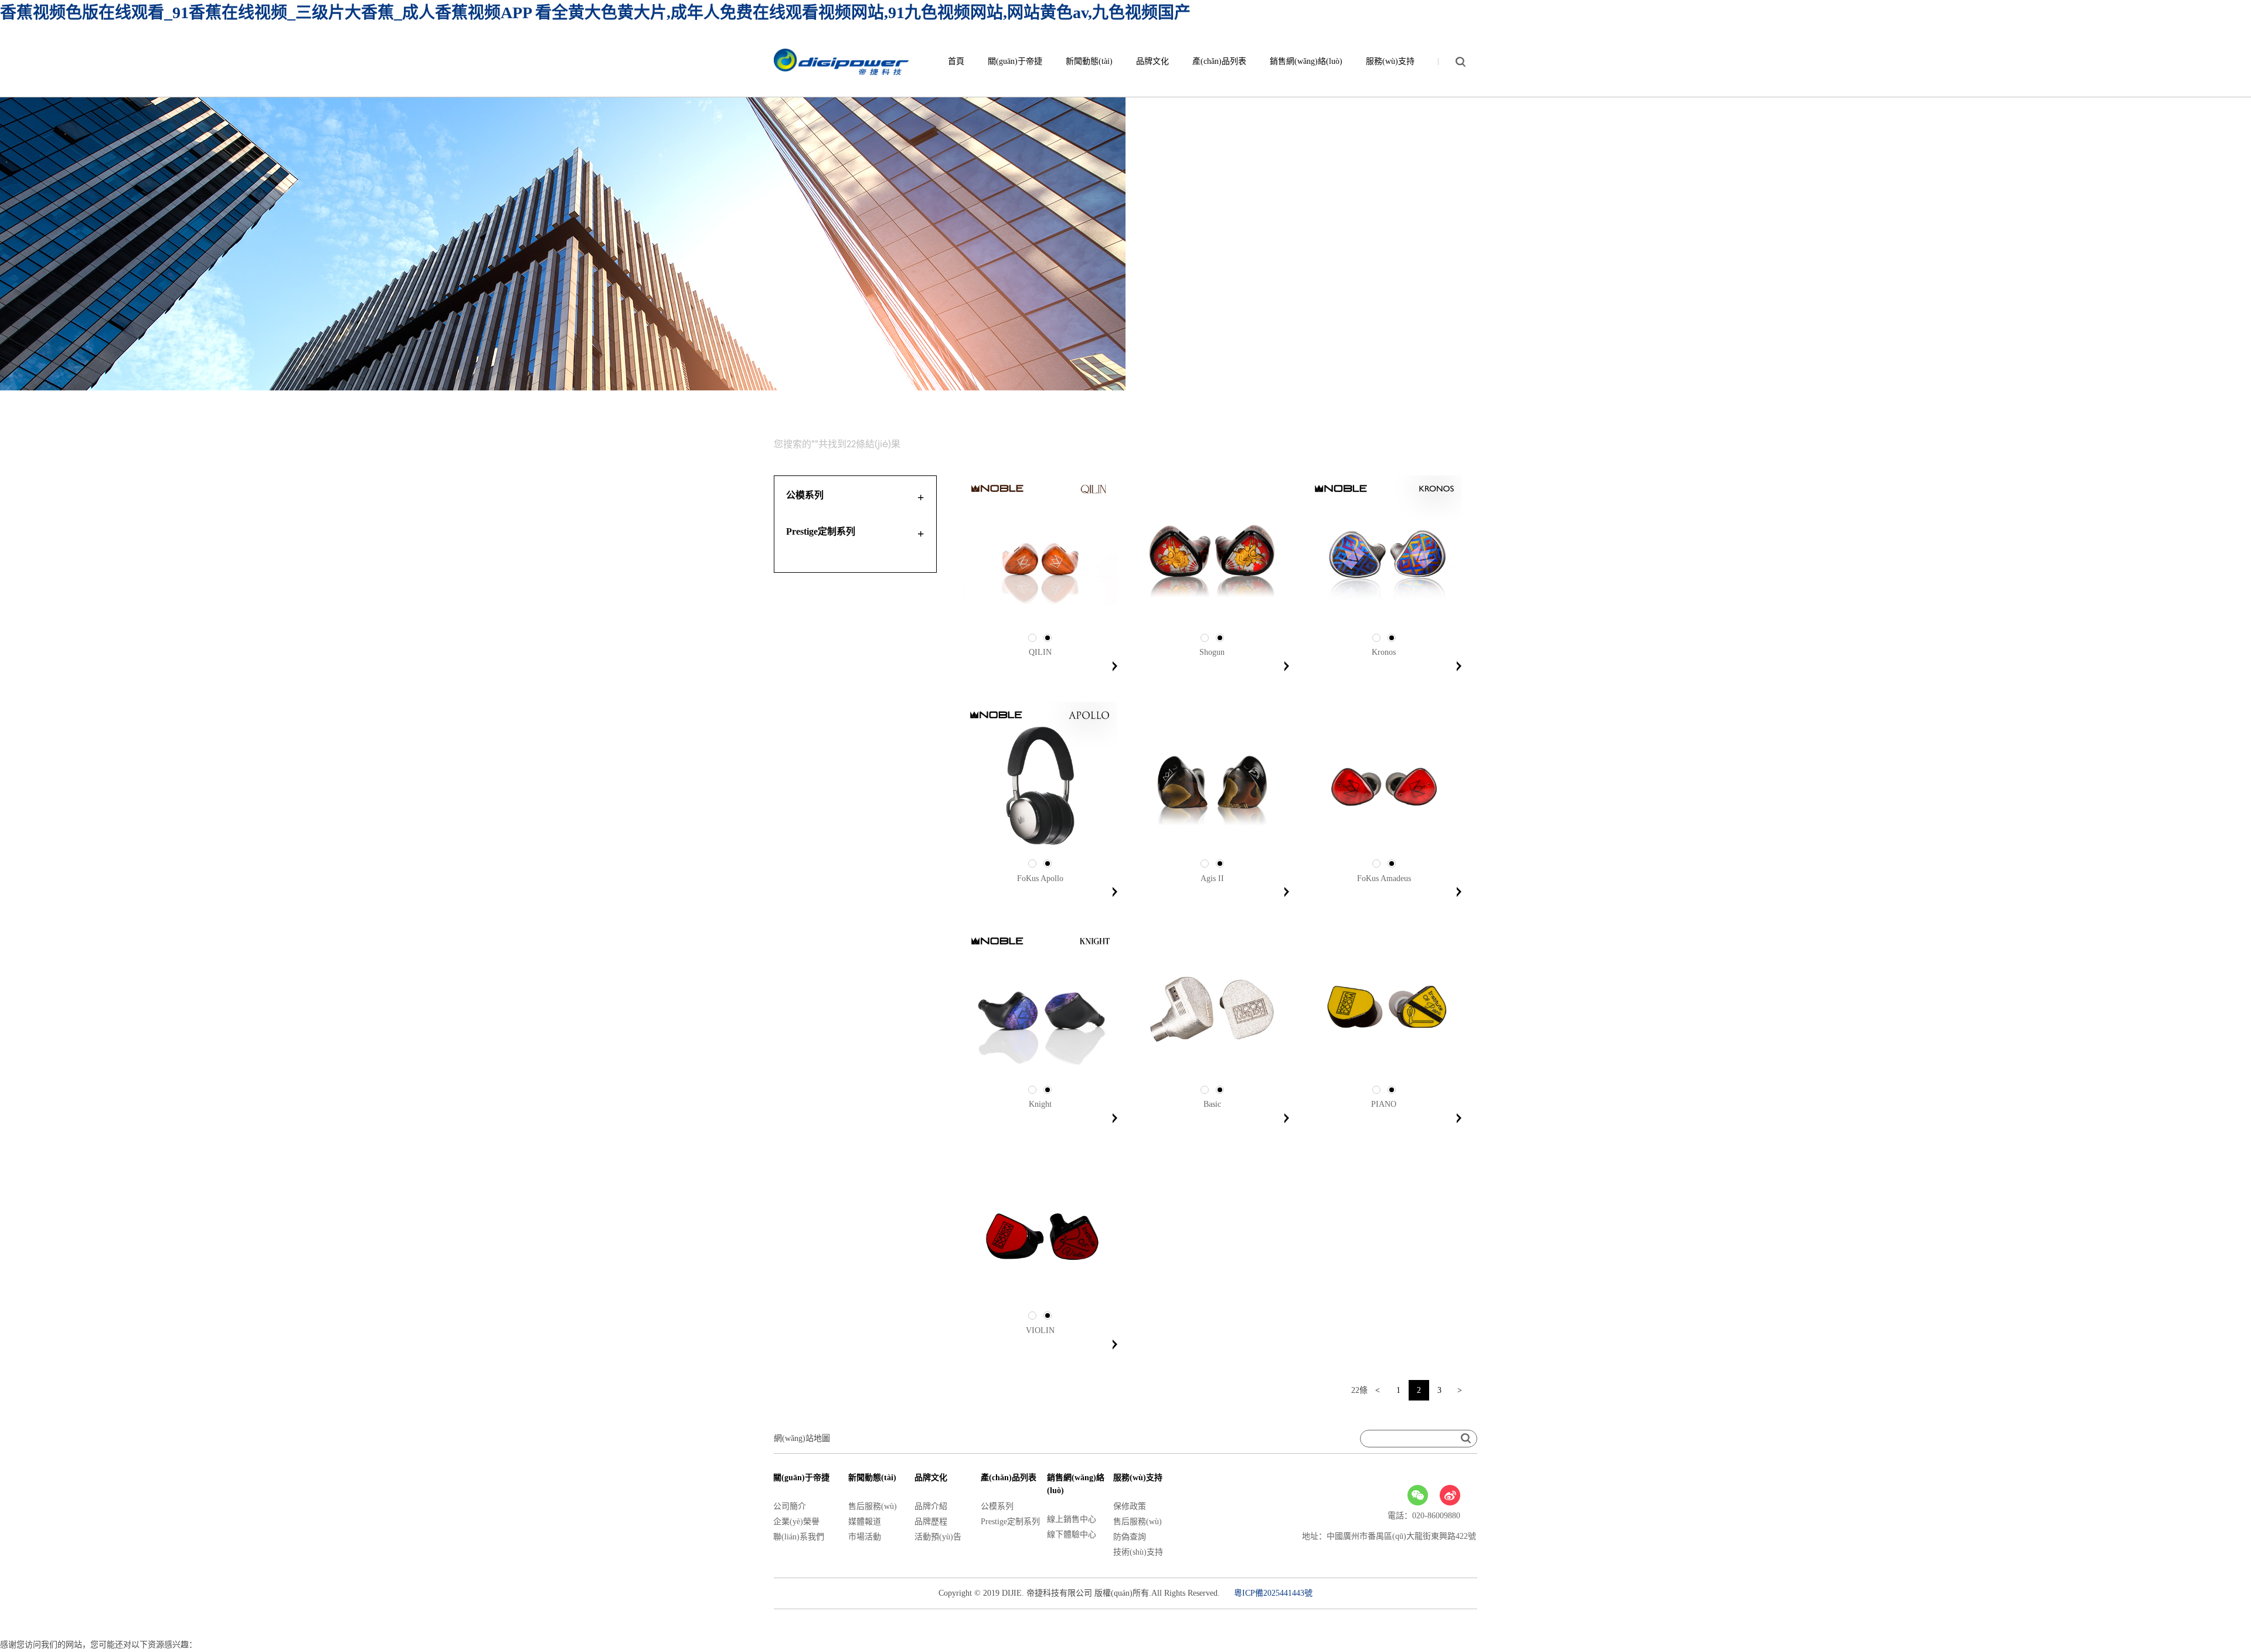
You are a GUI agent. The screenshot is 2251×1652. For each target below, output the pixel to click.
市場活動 (865, 1537)
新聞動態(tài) (1089, 61)
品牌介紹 (931, 1506)
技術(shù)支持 (1138, 1552)
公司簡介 (790, 1506)
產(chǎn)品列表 (1219, 61)
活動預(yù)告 (938, 1537)
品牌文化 (1152, 61)
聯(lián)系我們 (799, 1537)
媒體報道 (865, 1522)
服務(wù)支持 (1390, 61)
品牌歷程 (931, 1522)
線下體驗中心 (1072, 1534)
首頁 (956, 61)
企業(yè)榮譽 (796, 1522)
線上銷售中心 (1072, 1519)
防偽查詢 (1130, 1537)
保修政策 (1130, 1506)
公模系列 (997, 1506)
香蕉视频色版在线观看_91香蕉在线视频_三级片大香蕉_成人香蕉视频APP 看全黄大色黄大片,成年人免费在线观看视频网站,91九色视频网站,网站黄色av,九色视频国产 (595, 13)
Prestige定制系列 (1010, 1522)
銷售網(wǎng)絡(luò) (1306, 61)
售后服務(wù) (873, 1506)
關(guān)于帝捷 (1015, 61)
